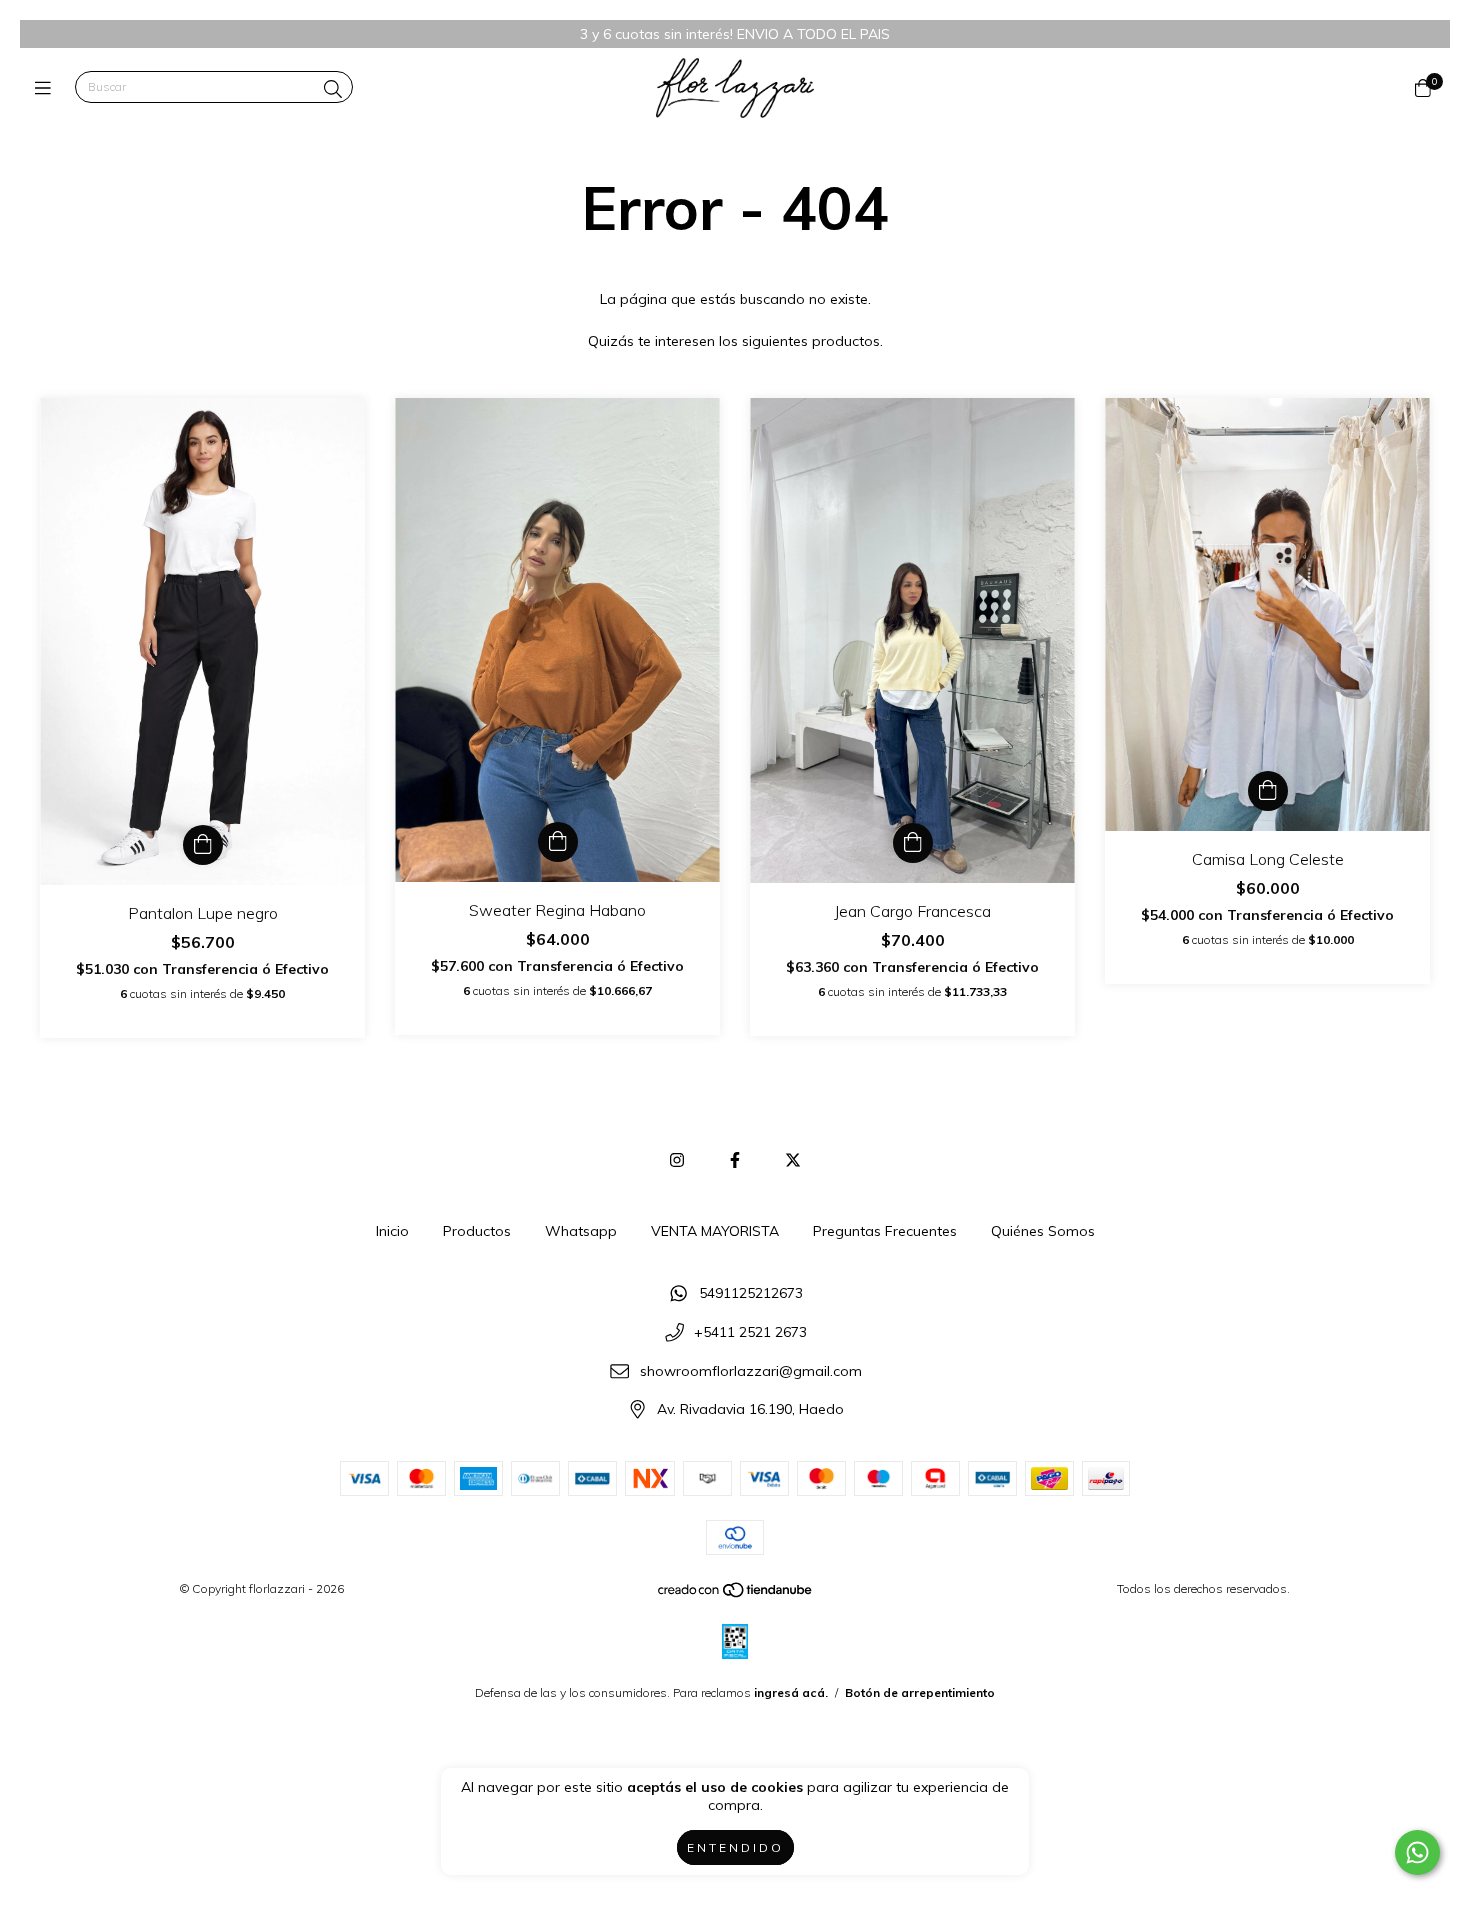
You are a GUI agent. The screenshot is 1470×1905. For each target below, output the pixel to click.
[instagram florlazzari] (677, 1160)
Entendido (735, 1847)
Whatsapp (581, 1231)
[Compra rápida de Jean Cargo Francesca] (913, 843)
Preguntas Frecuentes (885, 1231)
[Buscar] (333, 89)
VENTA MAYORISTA (715, 1231)
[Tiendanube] (736, 1594)
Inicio (392, 1231)
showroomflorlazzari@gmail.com (751, 1371)
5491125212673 (751, 1294)
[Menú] (47, 87)
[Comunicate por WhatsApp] (1417, 1852)
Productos (477, 1231)
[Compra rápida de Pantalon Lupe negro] (203, 845)
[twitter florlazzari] (793, 1160)
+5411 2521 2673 (750, 1333)
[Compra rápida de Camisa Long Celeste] (1268, 791)
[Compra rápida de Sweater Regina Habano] (558, 842)
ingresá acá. (791, 1692)
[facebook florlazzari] (735, 1160)
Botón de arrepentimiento (920, 1692)
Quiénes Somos (1043, 1231)
